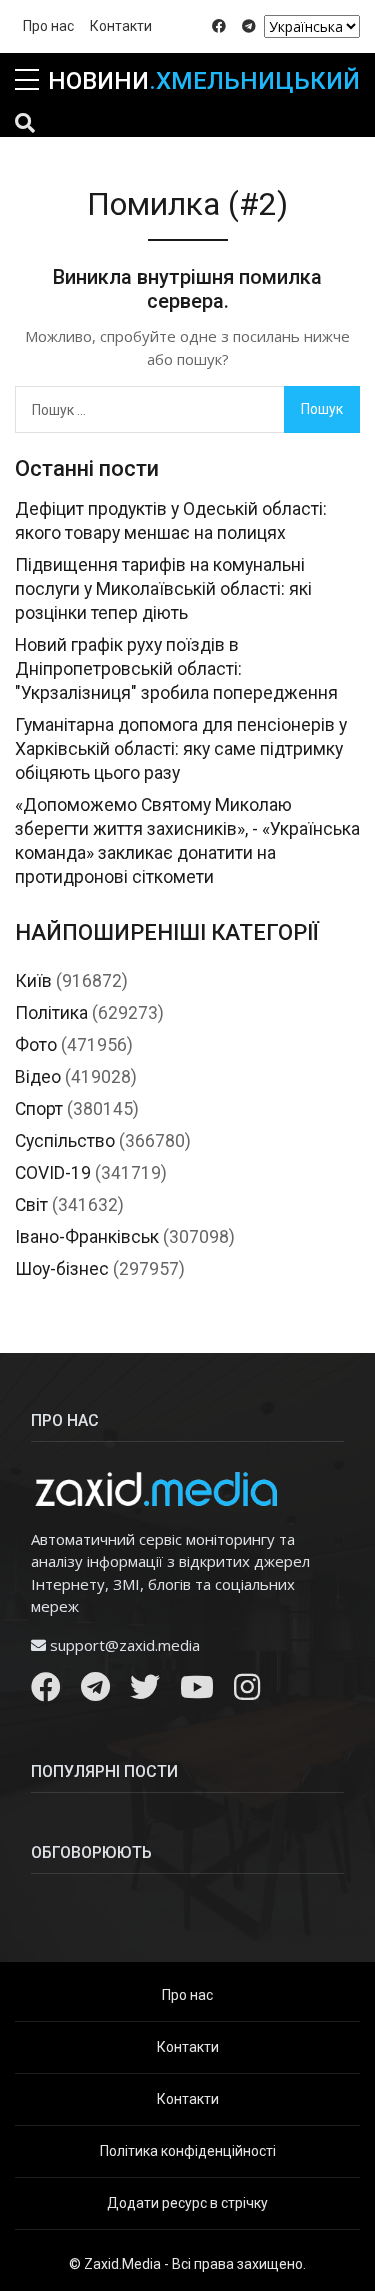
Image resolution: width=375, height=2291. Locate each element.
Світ (31, 1205)
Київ (33, 981)
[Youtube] (197, 1692)
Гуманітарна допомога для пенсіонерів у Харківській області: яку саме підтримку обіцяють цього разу (181, 749)
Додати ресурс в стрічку (187, 2203)
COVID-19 (53, 1173)
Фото (36, 1045)
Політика (51, 1013)
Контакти (121, 26)
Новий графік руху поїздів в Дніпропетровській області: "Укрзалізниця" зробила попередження (176, 669)
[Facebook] (46, 1692)
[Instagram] (247, 1692)
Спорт (39, 1109)
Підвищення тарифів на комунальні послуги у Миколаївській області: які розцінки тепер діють (163, 589)
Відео (38, 1077)
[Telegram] (95, 1692)
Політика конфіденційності (188, 2151)
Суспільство (65, 1141)
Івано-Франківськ (87, 1237)
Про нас (48, 26)
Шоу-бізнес (62, 1269)
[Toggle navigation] (25, 123)
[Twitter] (145, 1692)
